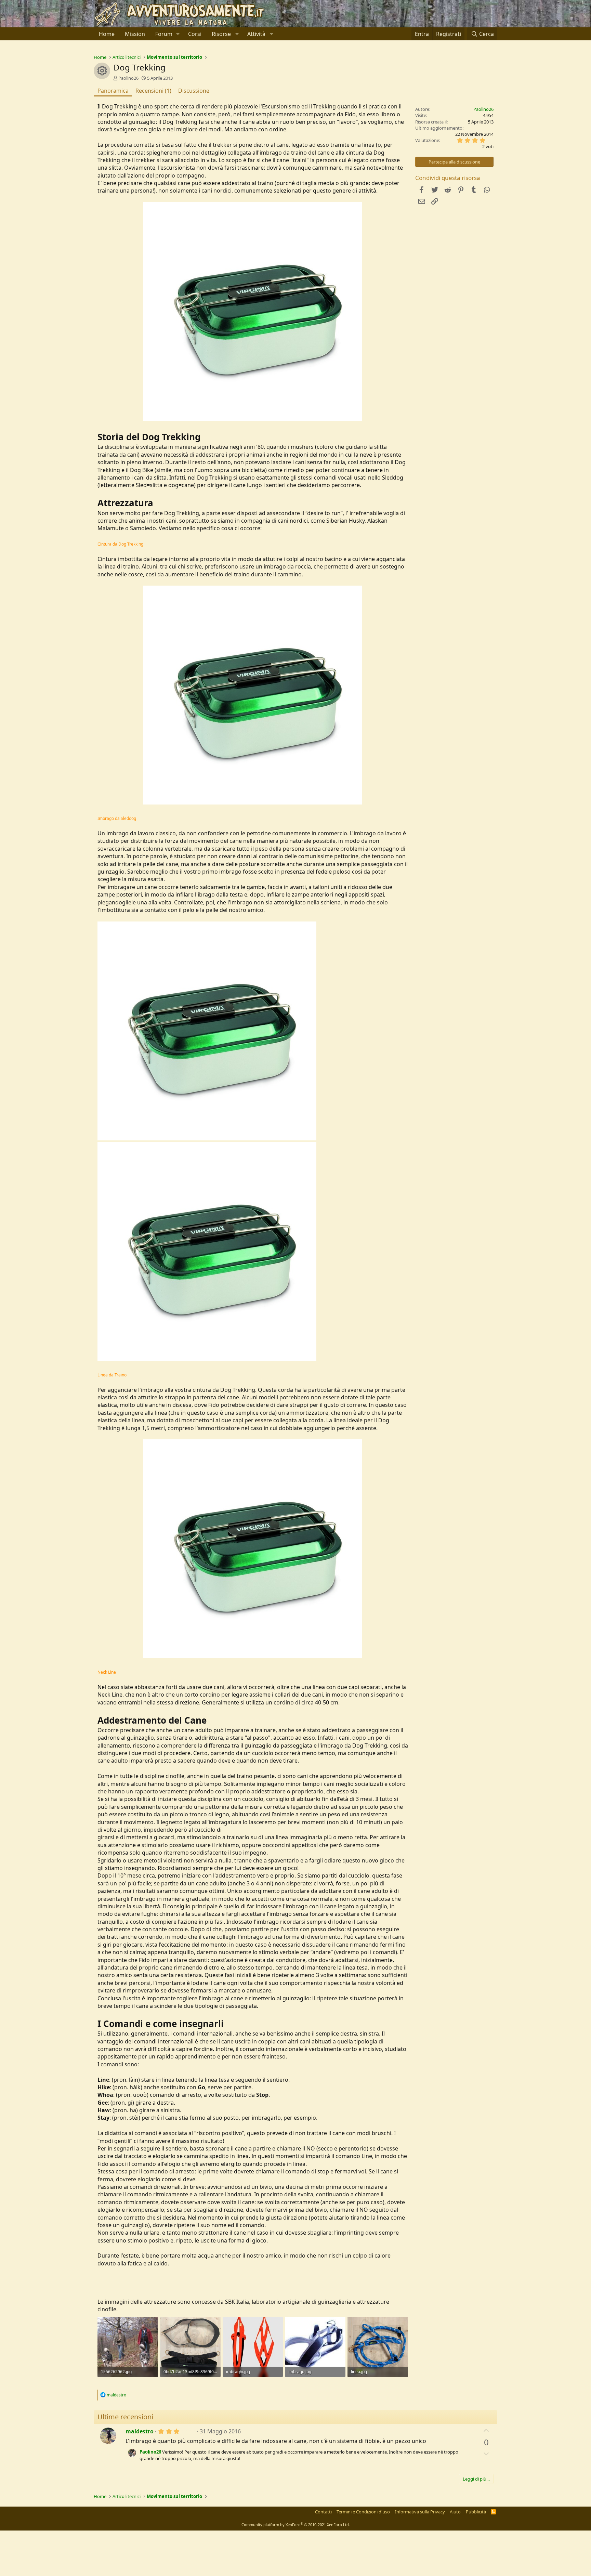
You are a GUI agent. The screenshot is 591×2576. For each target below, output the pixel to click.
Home (107, 34)
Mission (135, 34)
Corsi (195, 34)
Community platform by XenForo (296, 2525)
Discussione (194, 91)
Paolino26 (128, 78)
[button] (178, 34)
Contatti (323, 2512)
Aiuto (455, 2512)
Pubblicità (476, 2512)
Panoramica (113, 91)
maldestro (140, 2431)
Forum (164, 34)
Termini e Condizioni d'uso (363, 2512)
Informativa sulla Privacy (420, 2512)
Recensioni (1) (153, 91)
